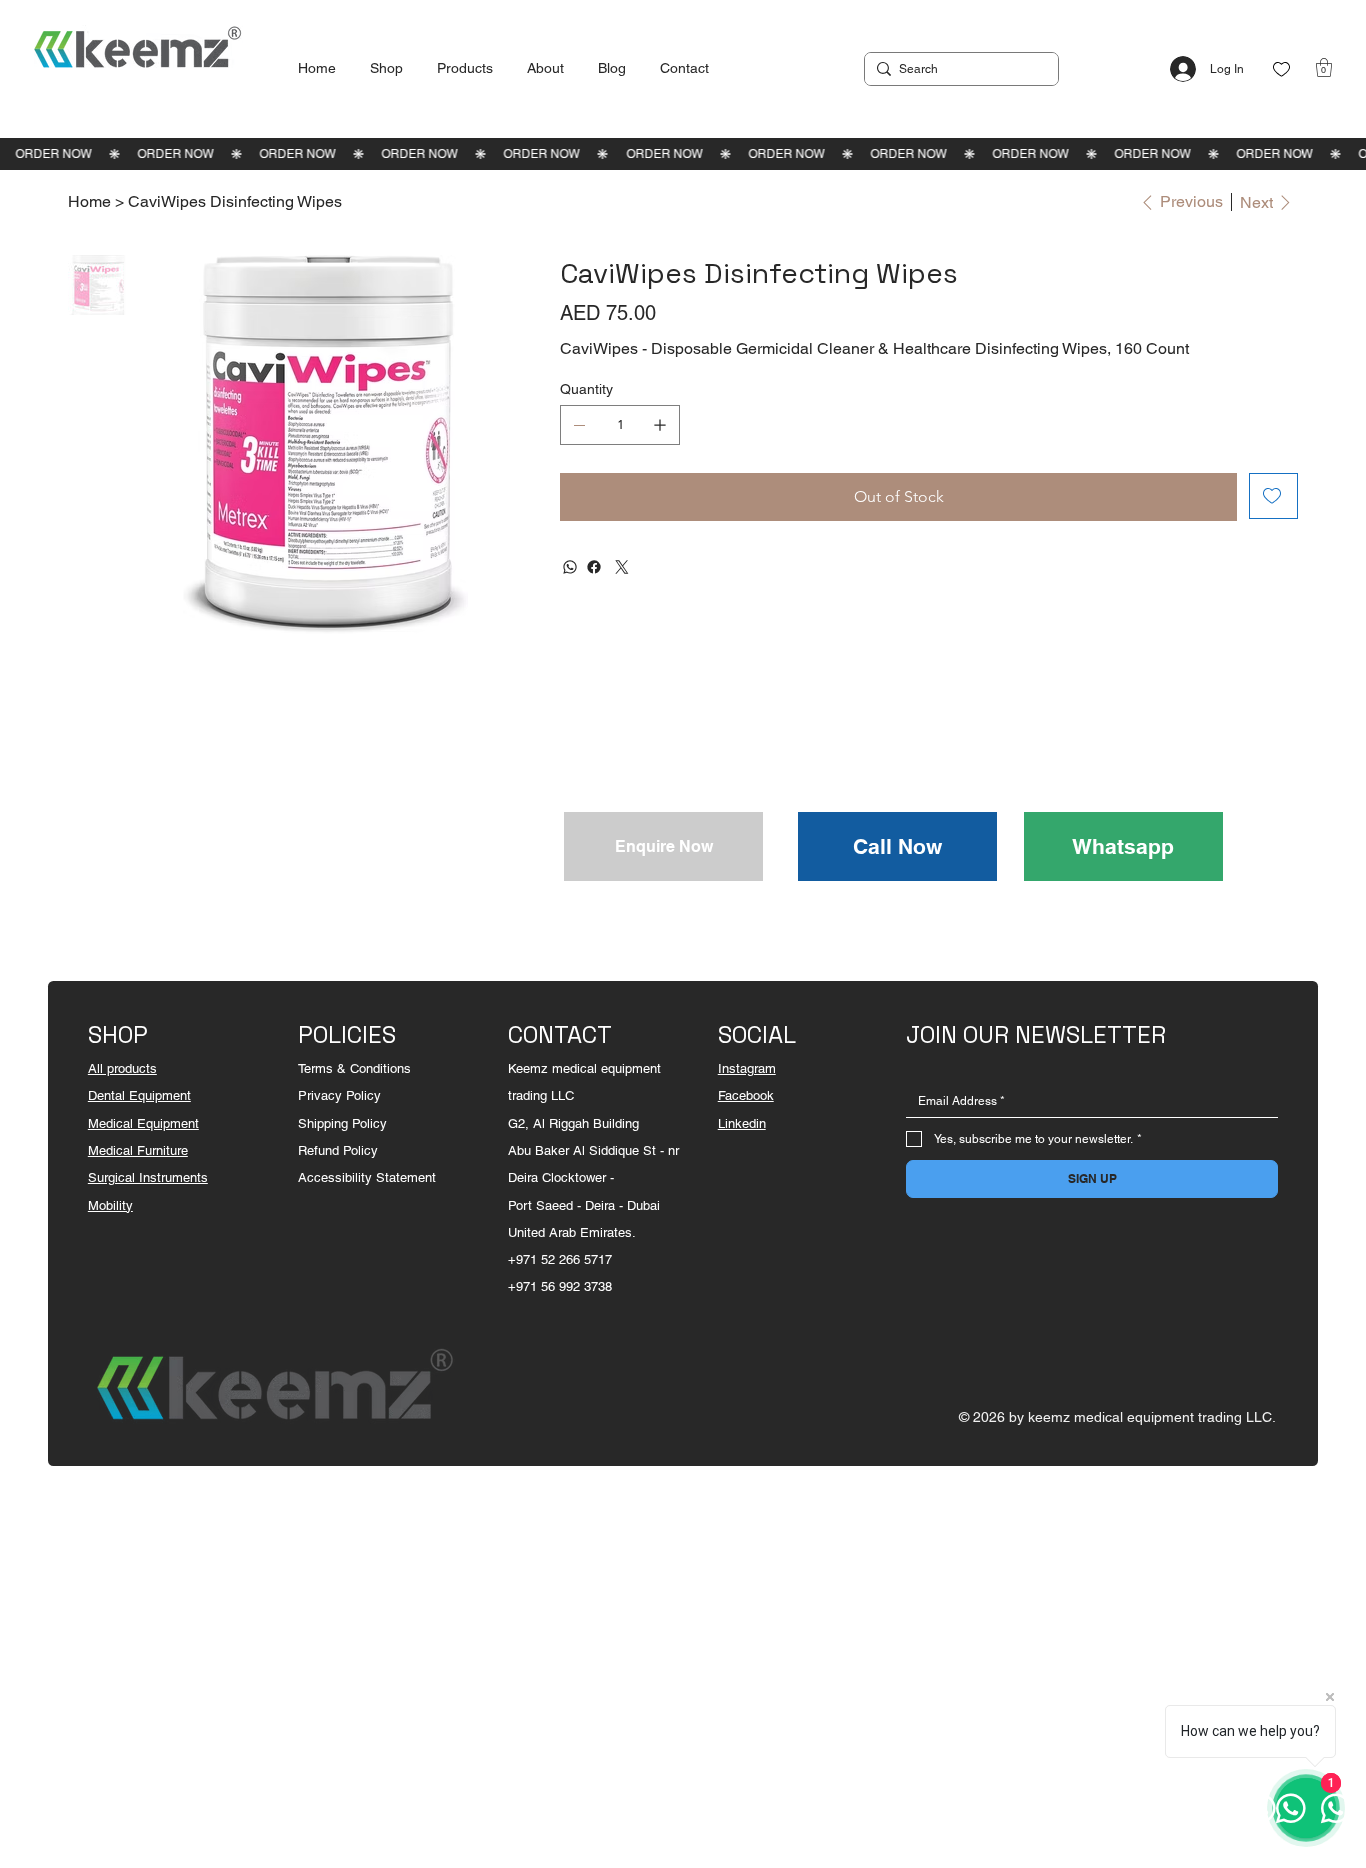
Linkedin (742, 1123)
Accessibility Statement (367, 1177)
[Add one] (660, 425)
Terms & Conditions (354, 1068)
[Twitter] (622, 567)
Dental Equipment (139, 1095)
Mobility (110, 1205)
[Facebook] (594, 567)
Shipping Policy (342, 1123)
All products (122, 1068)
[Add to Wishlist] (1273, 496)
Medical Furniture (138, 1150)
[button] (1324, 67)
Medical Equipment (143, 1123)
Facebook (746, 1095)
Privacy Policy (339, 1095)
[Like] (1281, 69)
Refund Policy (338, 1150)
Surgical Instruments (148, 1177)
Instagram (747, 1068)
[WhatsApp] (570, 567)
